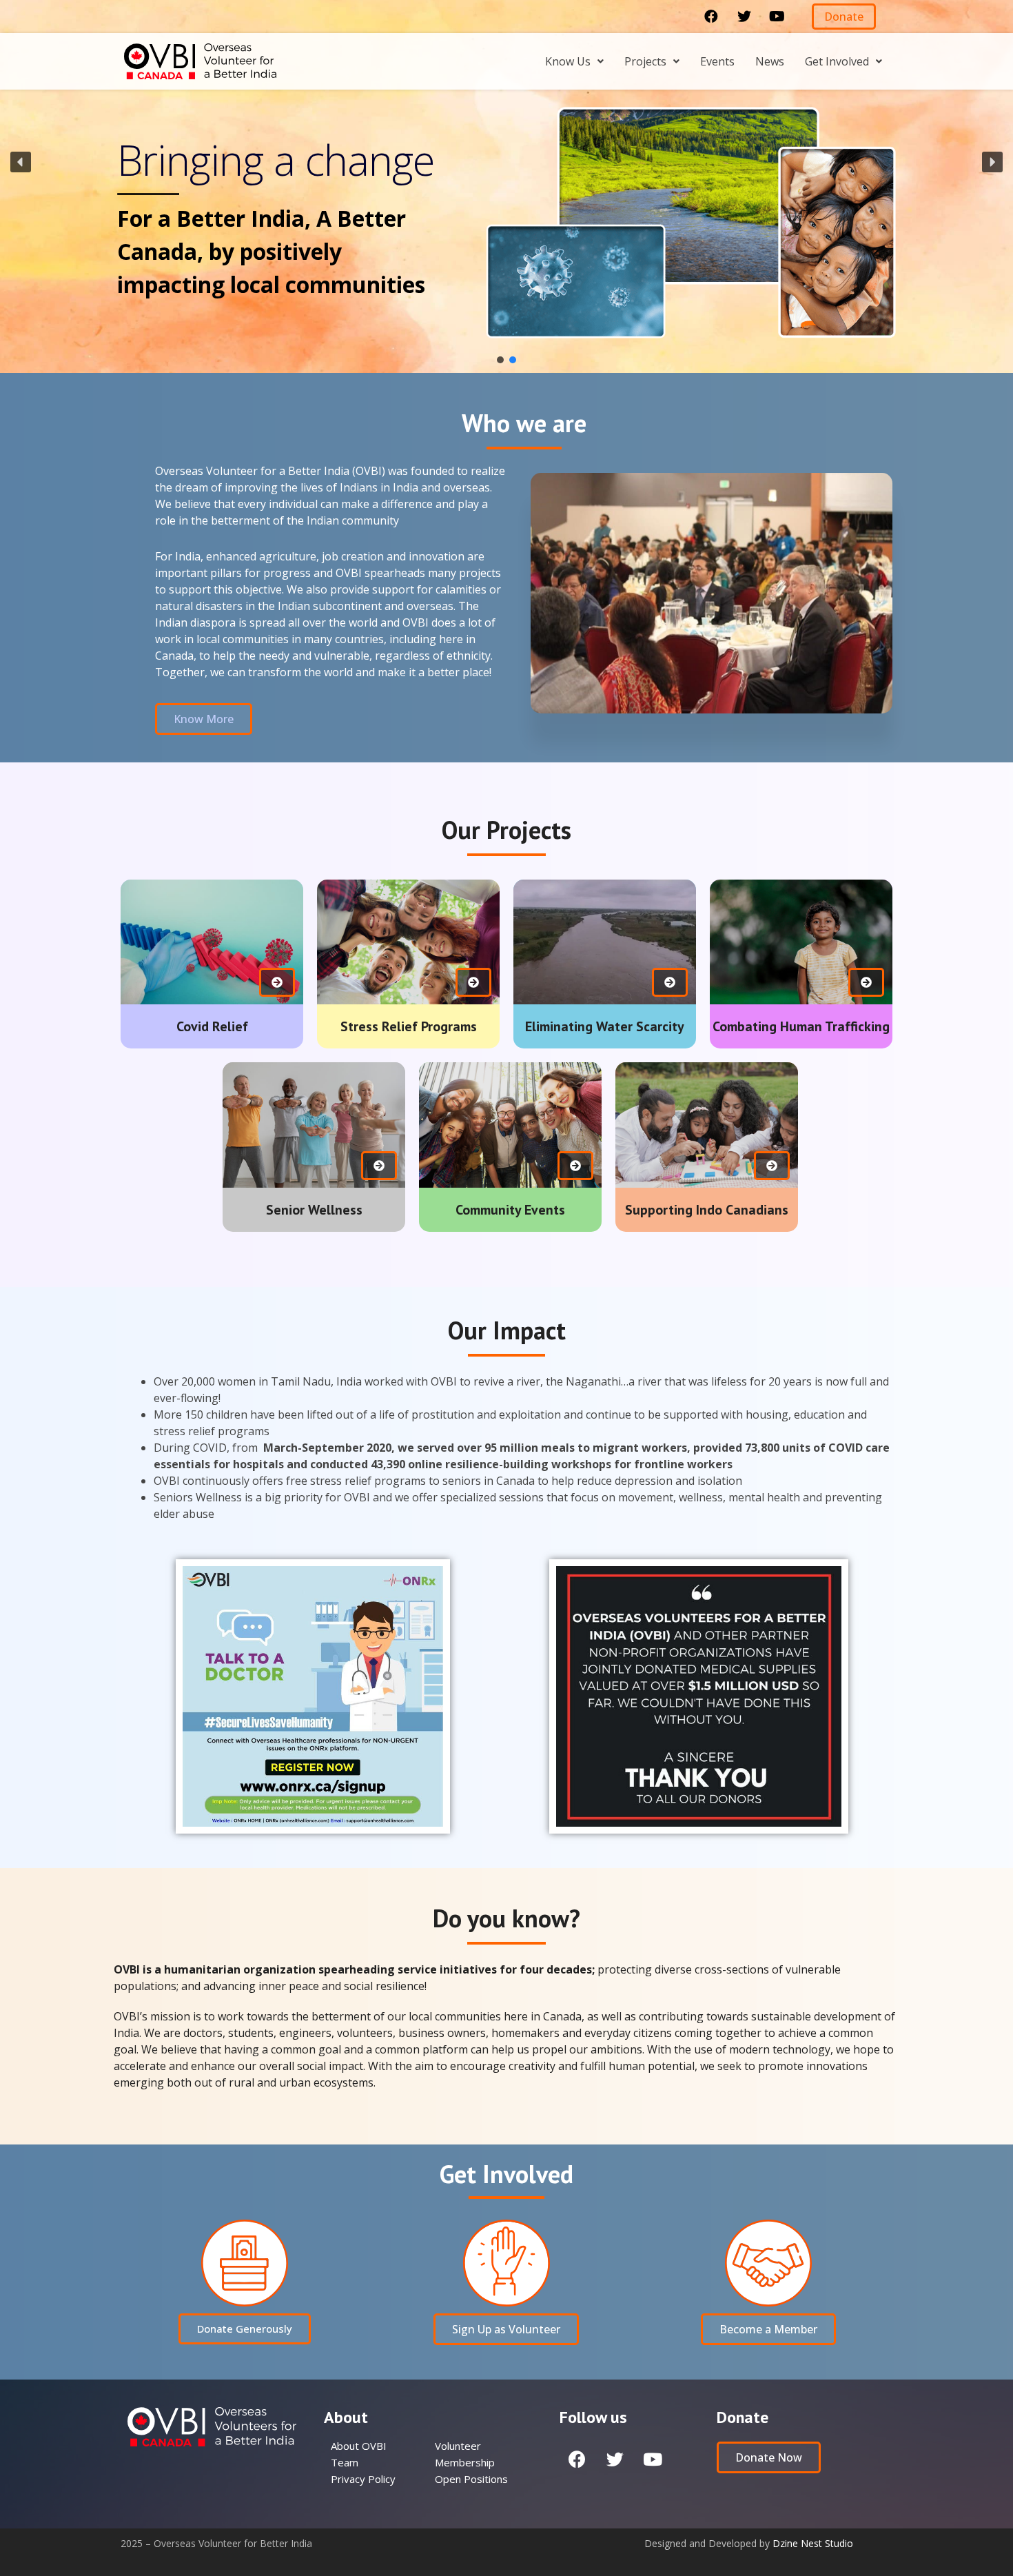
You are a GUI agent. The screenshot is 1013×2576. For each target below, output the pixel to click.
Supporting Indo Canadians (707, 1210)
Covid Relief (212, 1026)
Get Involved (837, 61)
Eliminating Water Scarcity (605, 1026)
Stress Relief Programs (409, 1026)
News (770, 61)
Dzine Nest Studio (813, 2543)
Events (717, 61)
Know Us (568, 61)
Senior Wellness (314, 1210)
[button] (844, 17)
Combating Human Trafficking (801, 1026)
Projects (645, 61)
